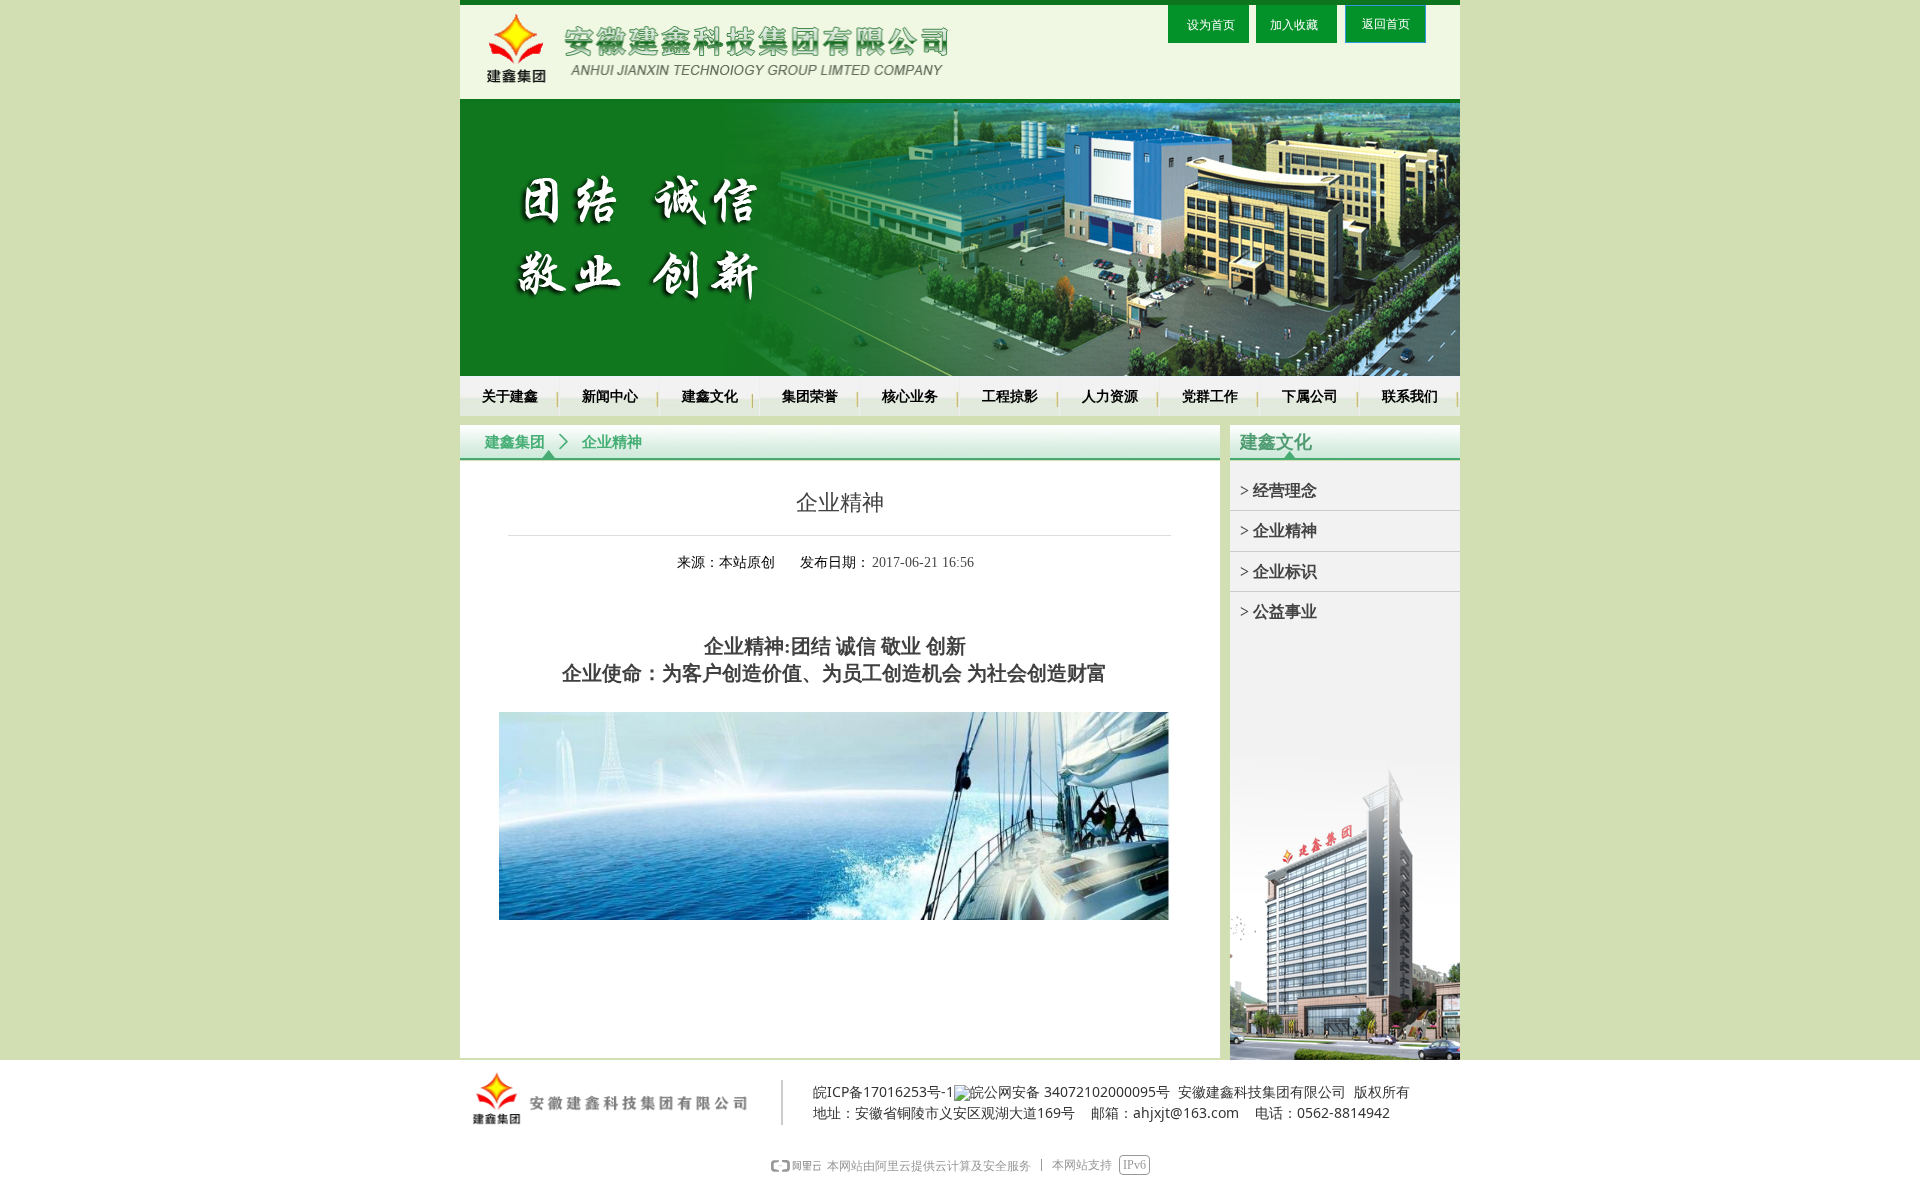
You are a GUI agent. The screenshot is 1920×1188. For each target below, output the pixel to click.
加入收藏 (1294, 24)
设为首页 (1211, 24)
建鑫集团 (515, 442)
